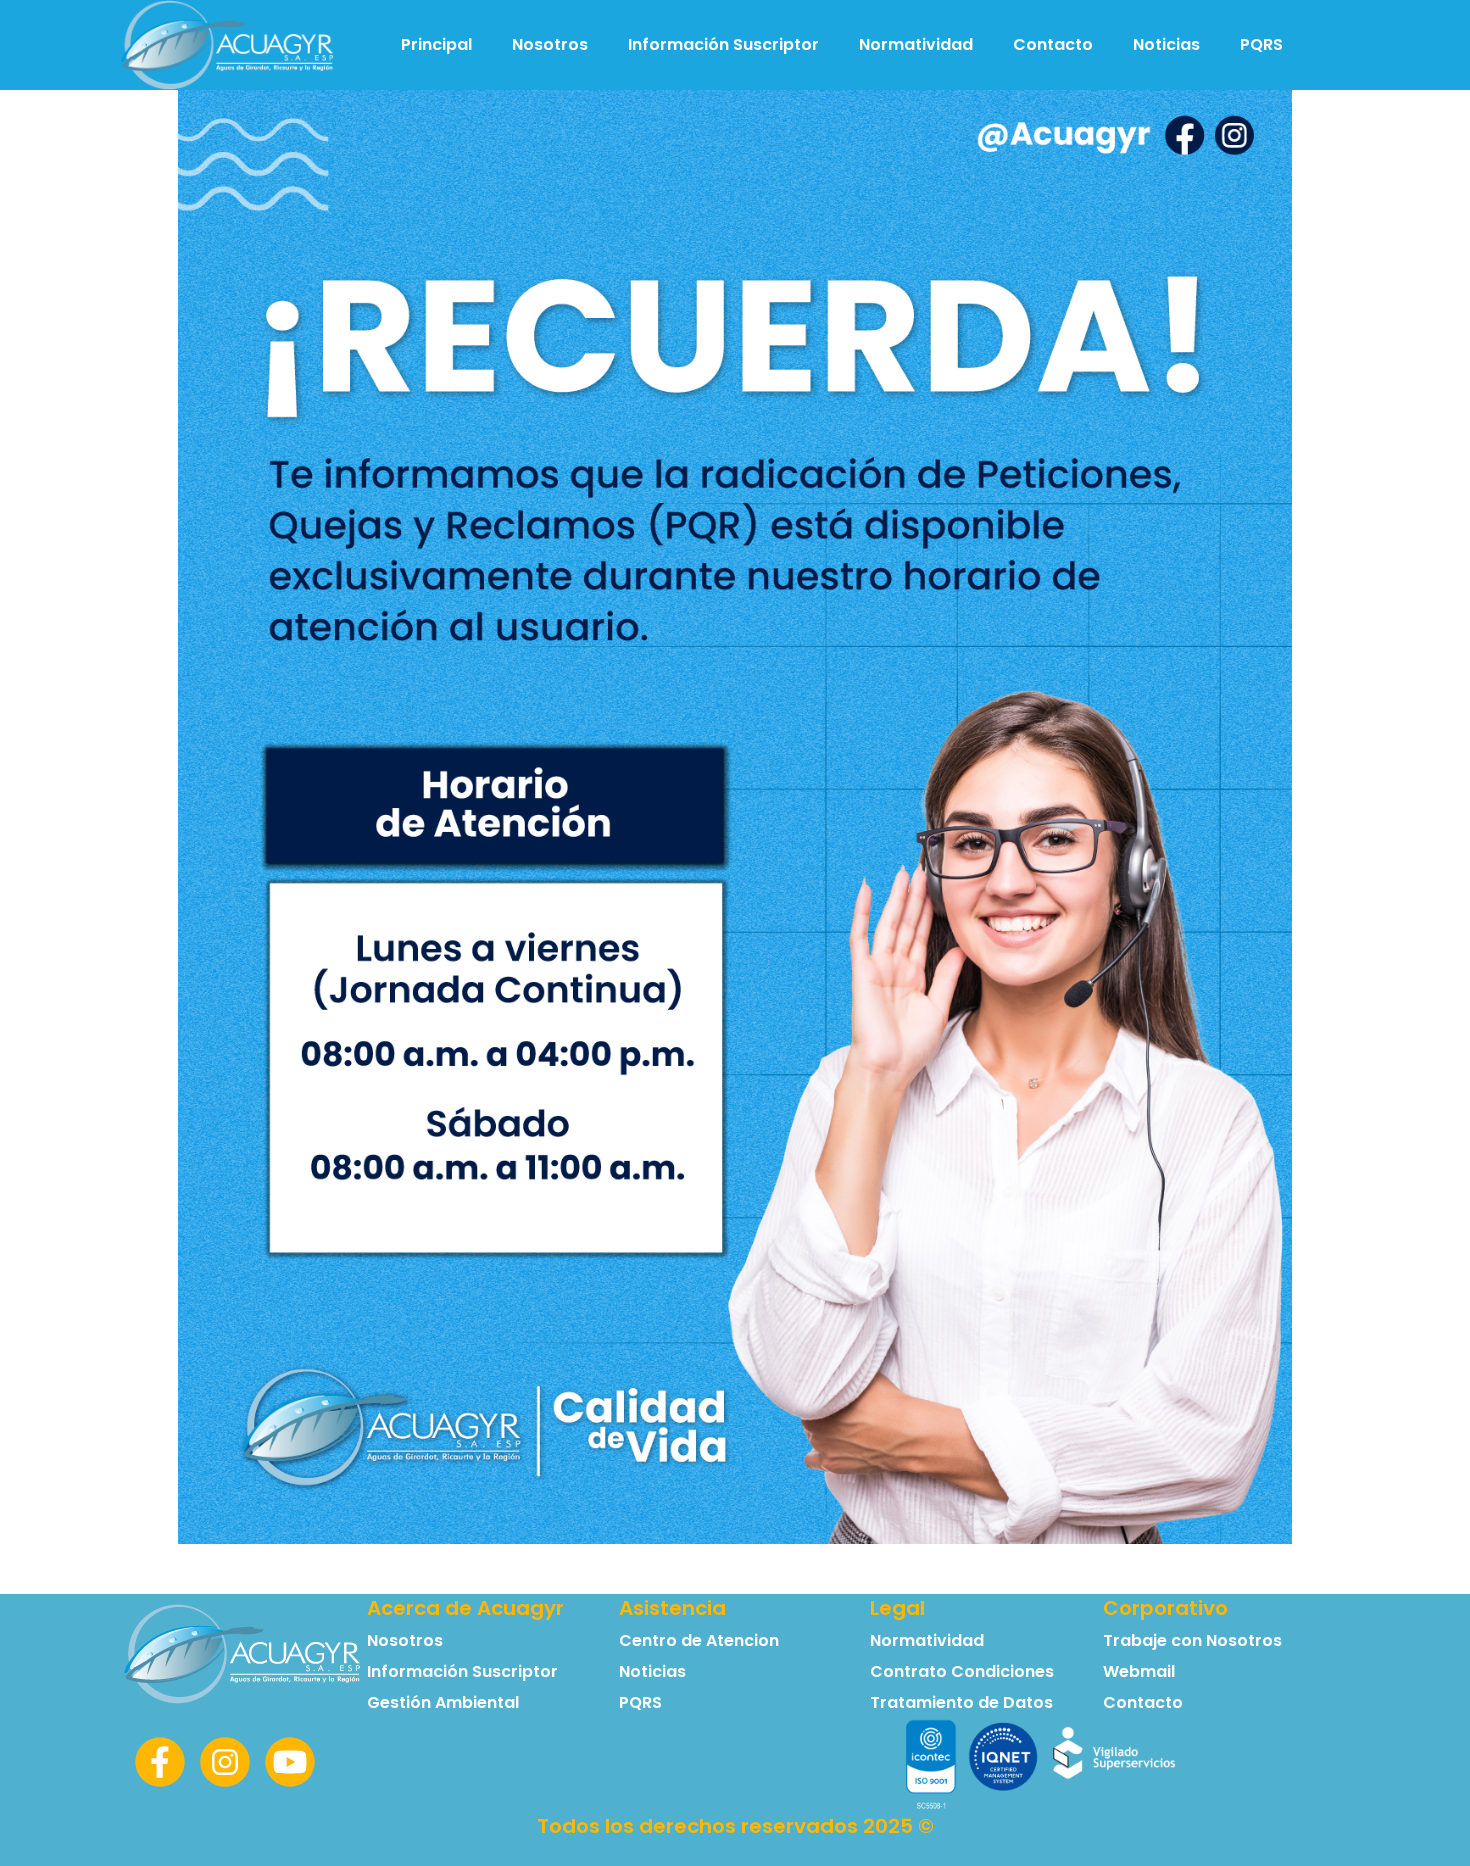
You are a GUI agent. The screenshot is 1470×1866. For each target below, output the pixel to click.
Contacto (1053, 44)
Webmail (1139, 1671)
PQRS (1261, 44)
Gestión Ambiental (443, 1702)
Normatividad (916, 44)
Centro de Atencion (699, 1640)
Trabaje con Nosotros (1192, 1640)
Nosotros (550, 44)
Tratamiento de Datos (961, 1702)
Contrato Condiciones (962, 1671)
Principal (436, 44)
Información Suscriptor (723, 44)
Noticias (1166, 44)
